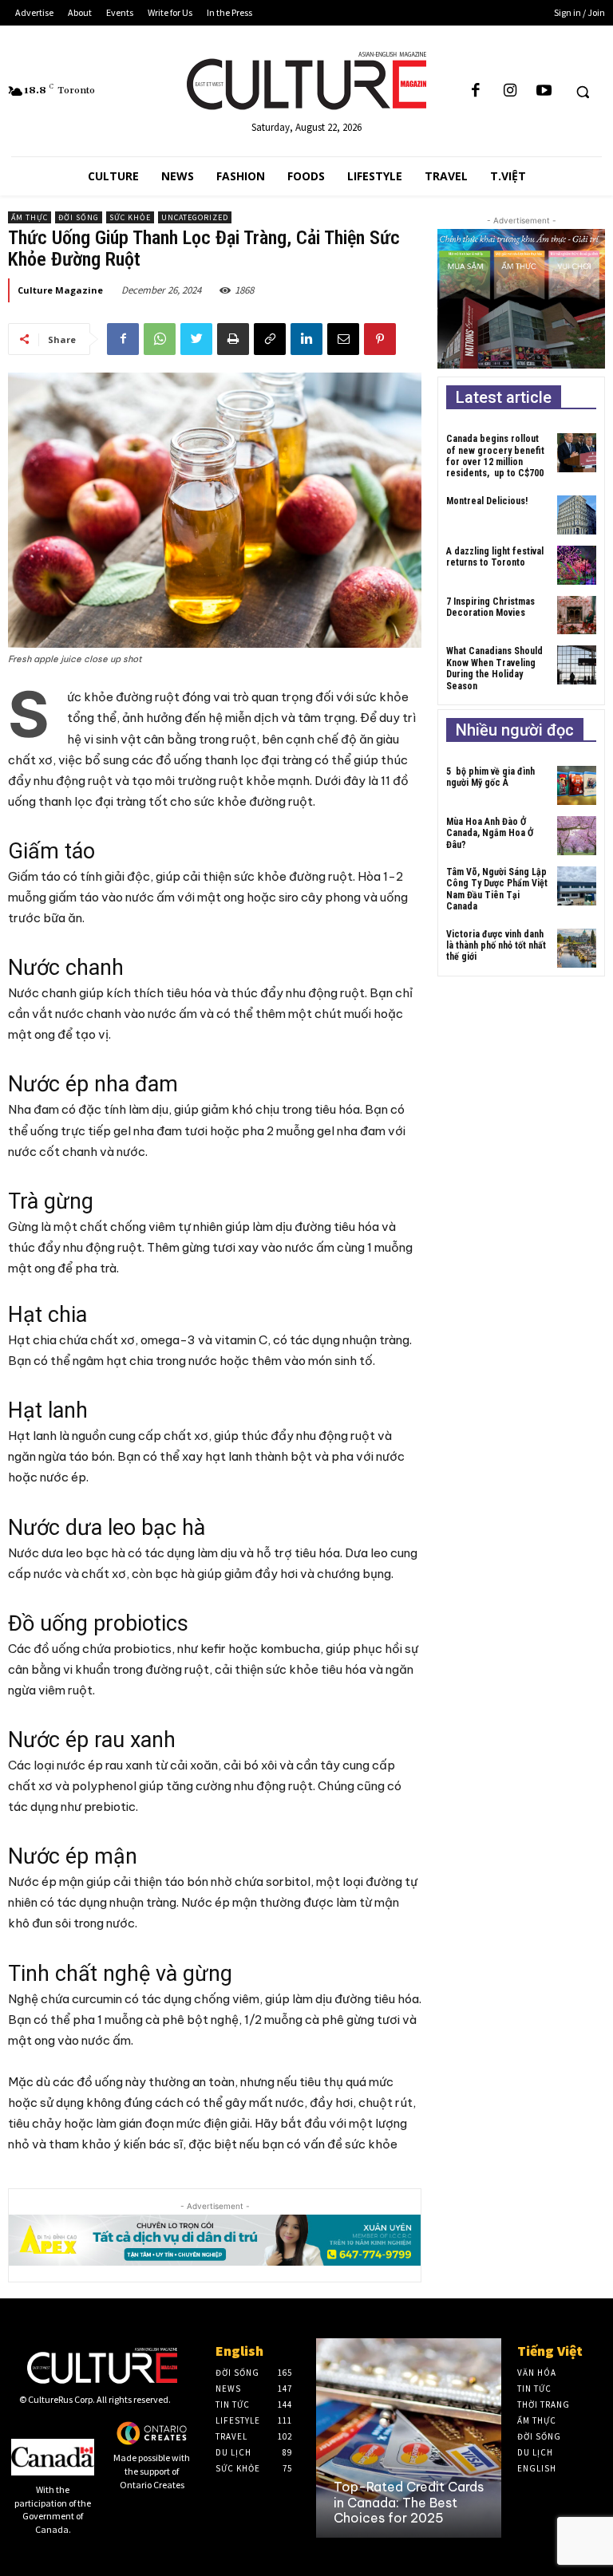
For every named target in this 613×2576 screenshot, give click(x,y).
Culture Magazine (60, 290)
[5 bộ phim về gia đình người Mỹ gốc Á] (577, 785)
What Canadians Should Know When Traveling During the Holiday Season (494, 668)
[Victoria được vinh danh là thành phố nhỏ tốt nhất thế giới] (577, 948)
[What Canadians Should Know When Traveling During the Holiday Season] (577, 665)
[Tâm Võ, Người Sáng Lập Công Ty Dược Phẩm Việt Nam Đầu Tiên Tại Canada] (577, 886)
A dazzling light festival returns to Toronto (495, 557)
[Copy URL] (270, 339)
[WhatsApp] (160, 339)
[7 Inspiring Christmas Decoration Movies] (577, 615)
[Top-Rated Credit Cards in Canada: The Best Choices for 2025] (409, 2438)
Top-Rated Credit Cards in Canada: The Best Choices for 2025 (409, 2502)
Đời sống (79, 217)
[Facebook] (476, 91)
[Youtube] (544, 91)
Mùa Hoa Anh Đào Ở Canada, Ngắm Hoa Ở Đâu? (490, 833)
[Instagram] (510, 91)
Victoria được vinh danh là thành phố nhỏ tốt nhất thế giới (496, 946)
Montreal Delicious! (487, 501)
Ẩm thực (30, 217)
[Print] (233, 339)
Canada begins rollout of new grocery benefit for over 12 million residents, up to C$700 (495, 456)
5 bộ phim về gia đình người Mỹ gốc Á (490, 777)
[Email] (343, 339)
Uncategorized (195, 217)
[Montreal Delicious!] (577, 515)
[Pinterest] (380, 339)
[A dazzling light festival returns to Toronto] (577, 565)
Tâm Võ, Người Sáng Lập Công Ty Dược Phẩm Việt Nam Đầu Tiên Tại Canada (497, 889)
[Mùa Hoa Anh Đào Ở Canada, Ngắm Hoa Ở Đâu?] (577, 836)
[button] (583, 92)
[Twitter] (196, 339)
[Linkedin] (306, 339)
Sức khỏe (130, 217)
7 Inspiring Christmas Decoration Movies (490, 607)
